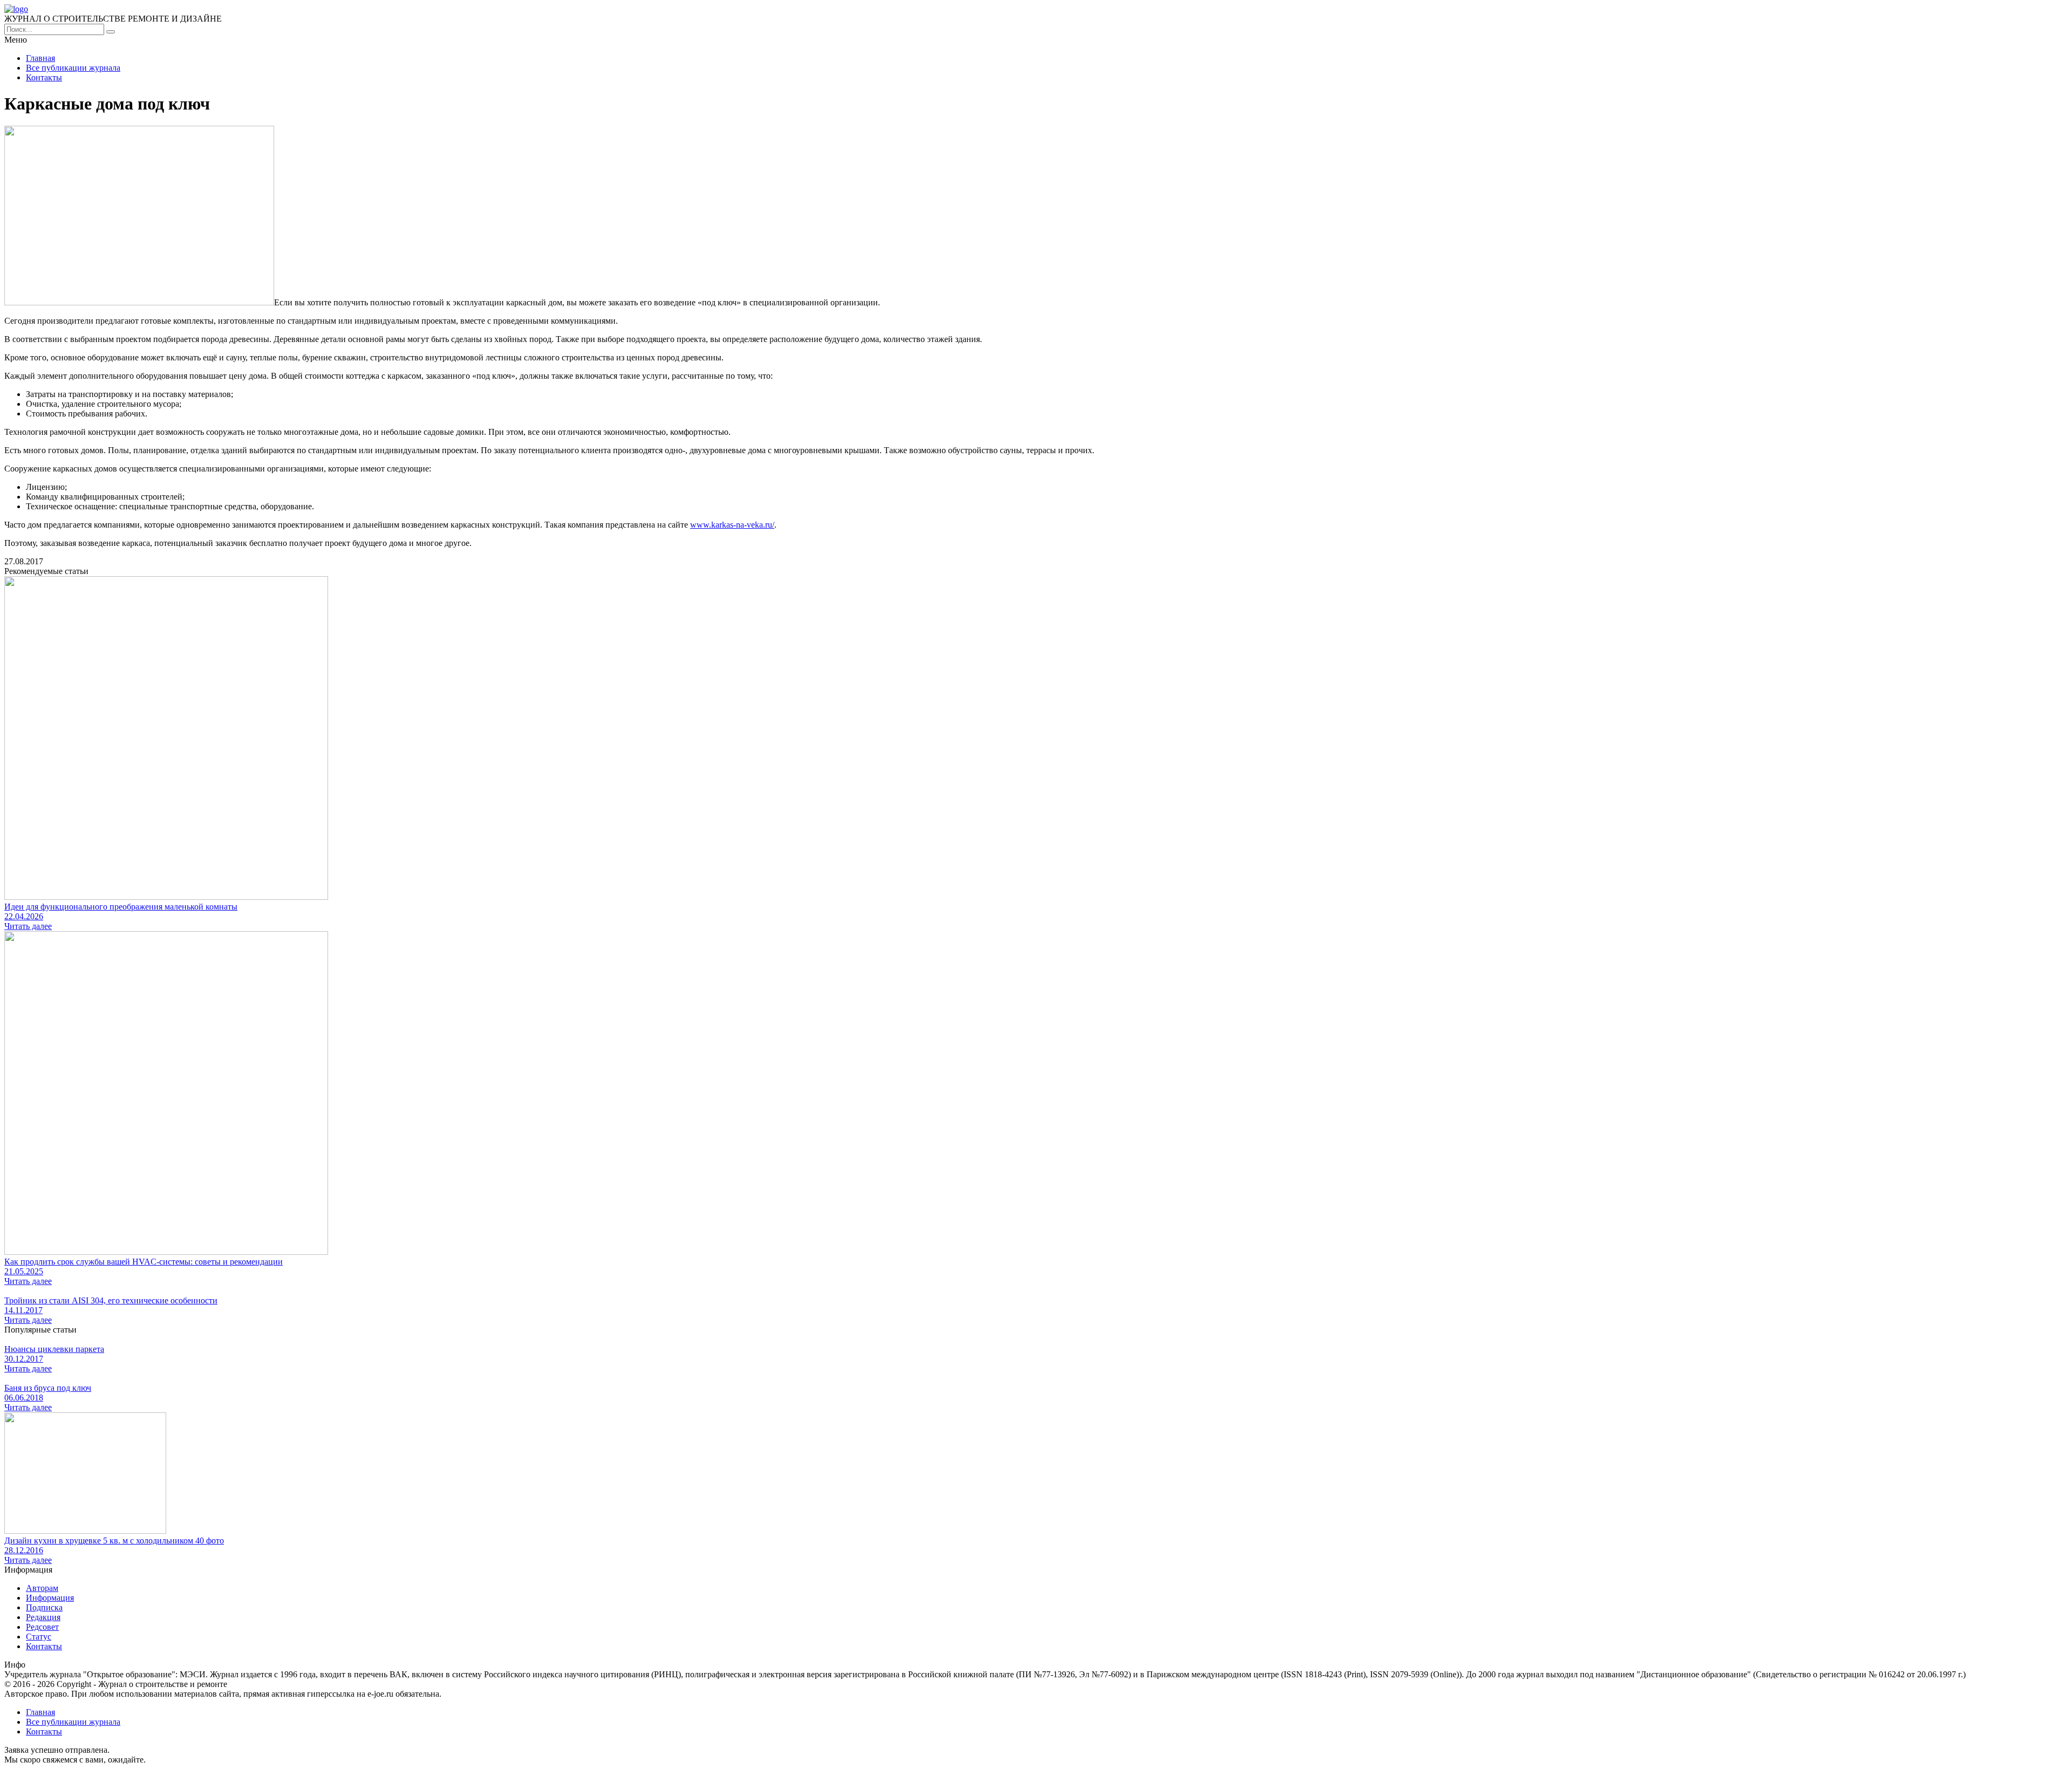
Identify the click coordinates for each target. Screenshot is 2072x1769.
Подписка (44, 1607)
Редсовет (42, 1627)
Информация (50, 1598)
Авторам (42, 1588)
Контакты (44, 77)
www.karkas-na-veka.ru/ (732, 525)
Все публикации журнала (73, 68)
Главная (40, 58)
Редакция (43, 1617)
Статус (39, 1637)
